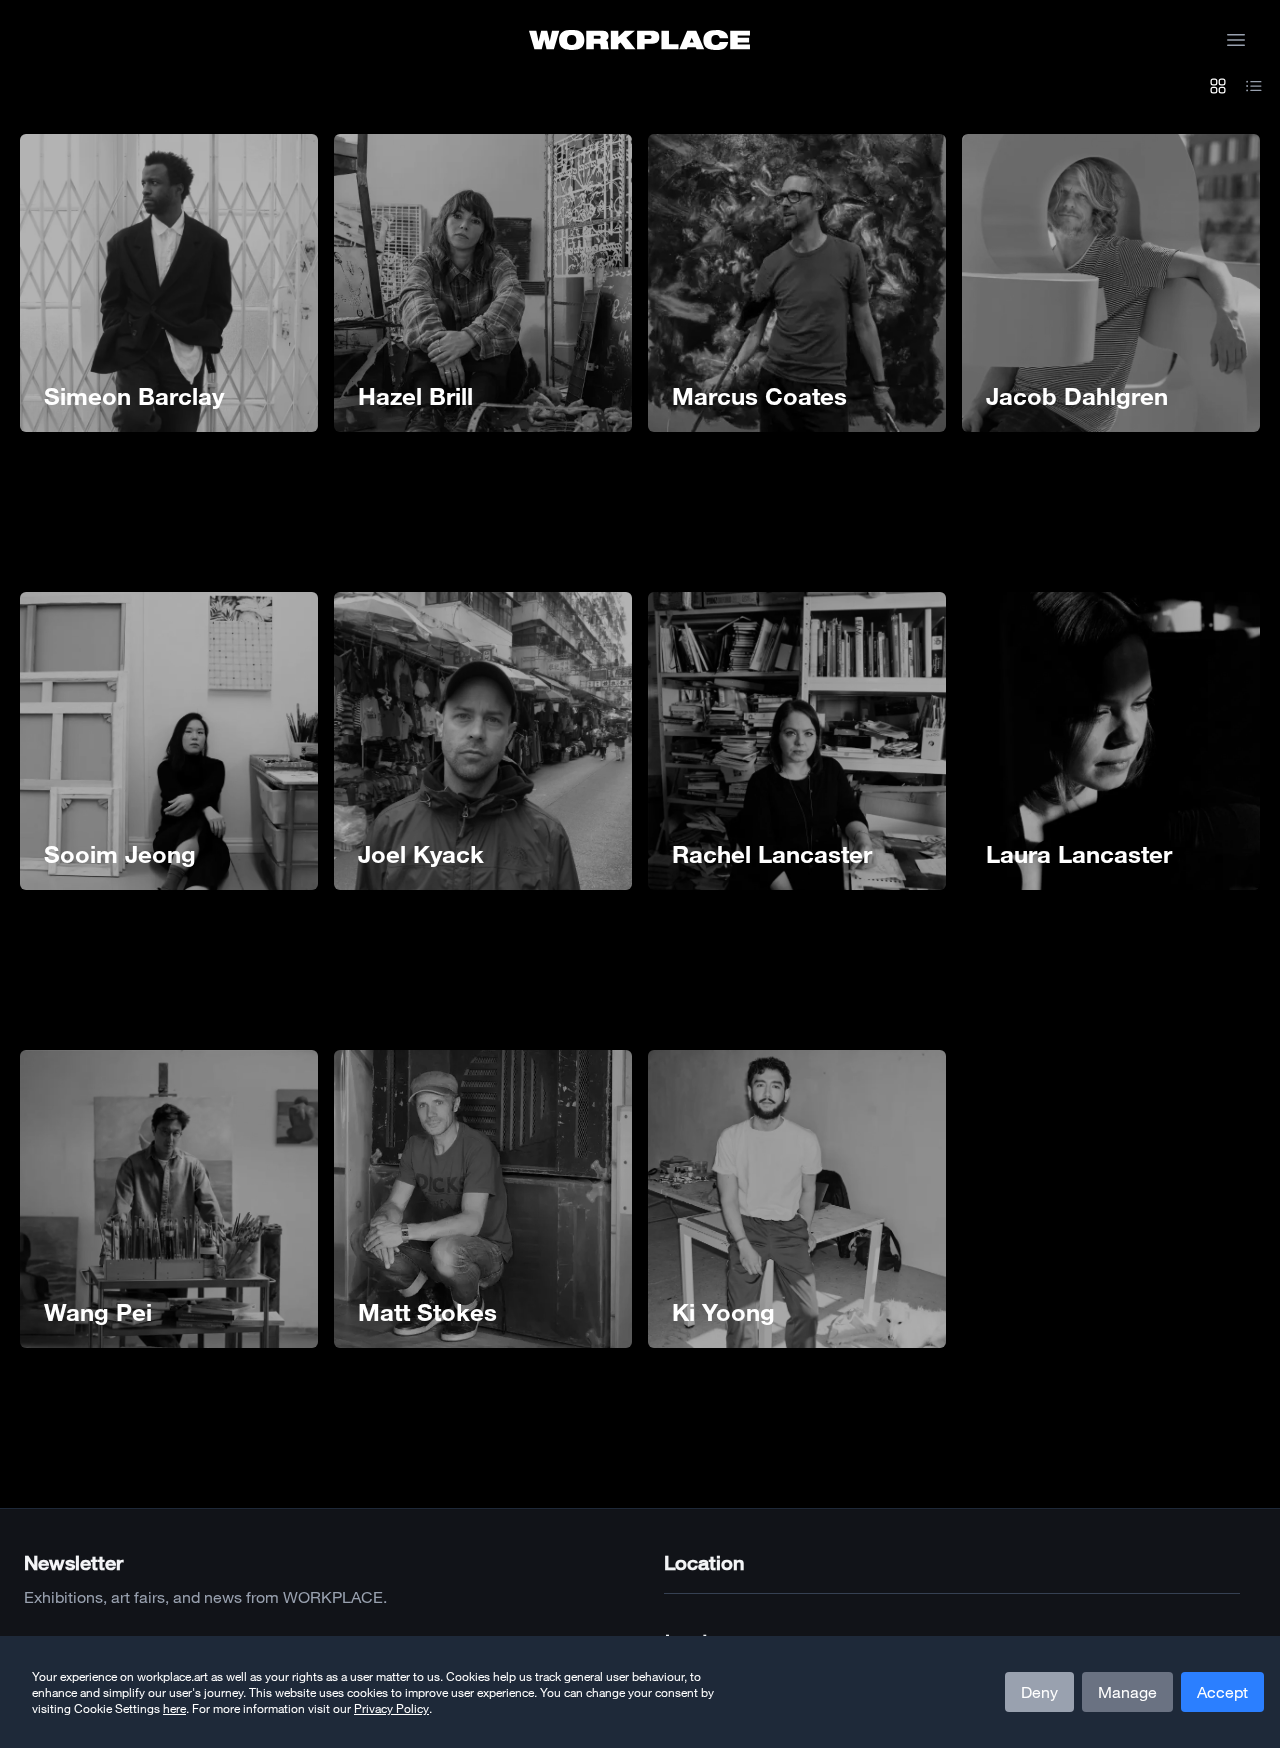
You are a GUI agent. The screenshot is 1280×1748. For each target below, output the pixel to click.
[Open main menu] (1236, 40)
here (174, 1708)
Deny (1039, 1692)
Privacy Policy (391, 1708)
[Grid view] (1218, 88)
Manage (1127, 1692)
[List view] (1254, 88)
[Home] (639, 40)
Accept (1222, 1692)
